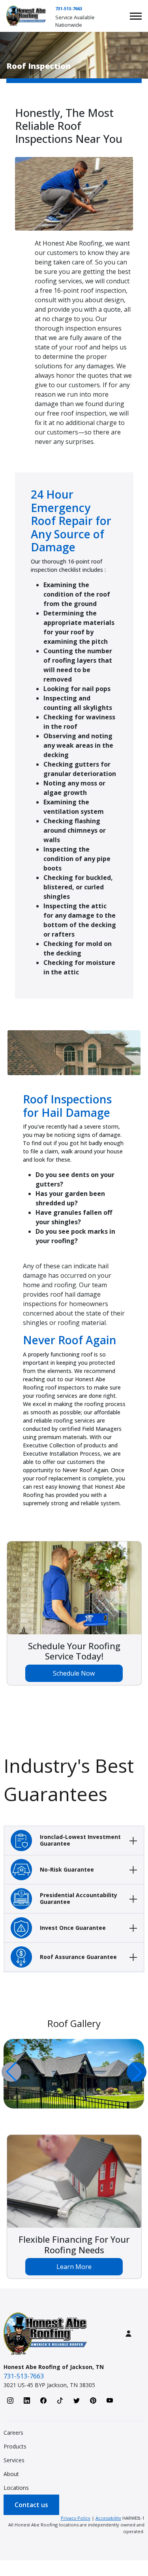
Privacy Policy (76, 2518)
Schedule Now (74, 1673)
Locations (16, 2488)
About (11, 2474)
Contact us (31, 2505)
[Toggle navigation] (136, 16)
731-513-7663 (69, 8)
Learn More (74, 2267)
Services (14, 2460)
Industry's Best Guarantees (69, 1780)
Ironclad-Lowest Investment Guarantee (80, 1840)
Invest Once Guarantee (73, 1928)
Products (15, 2446)
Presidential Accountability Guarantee (79, 1898)
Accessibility (108, 2518)
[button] (137, 2072)
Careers (13, 2433)
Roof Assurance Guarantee (78, 1957)
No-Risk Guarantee (67, 1869)
